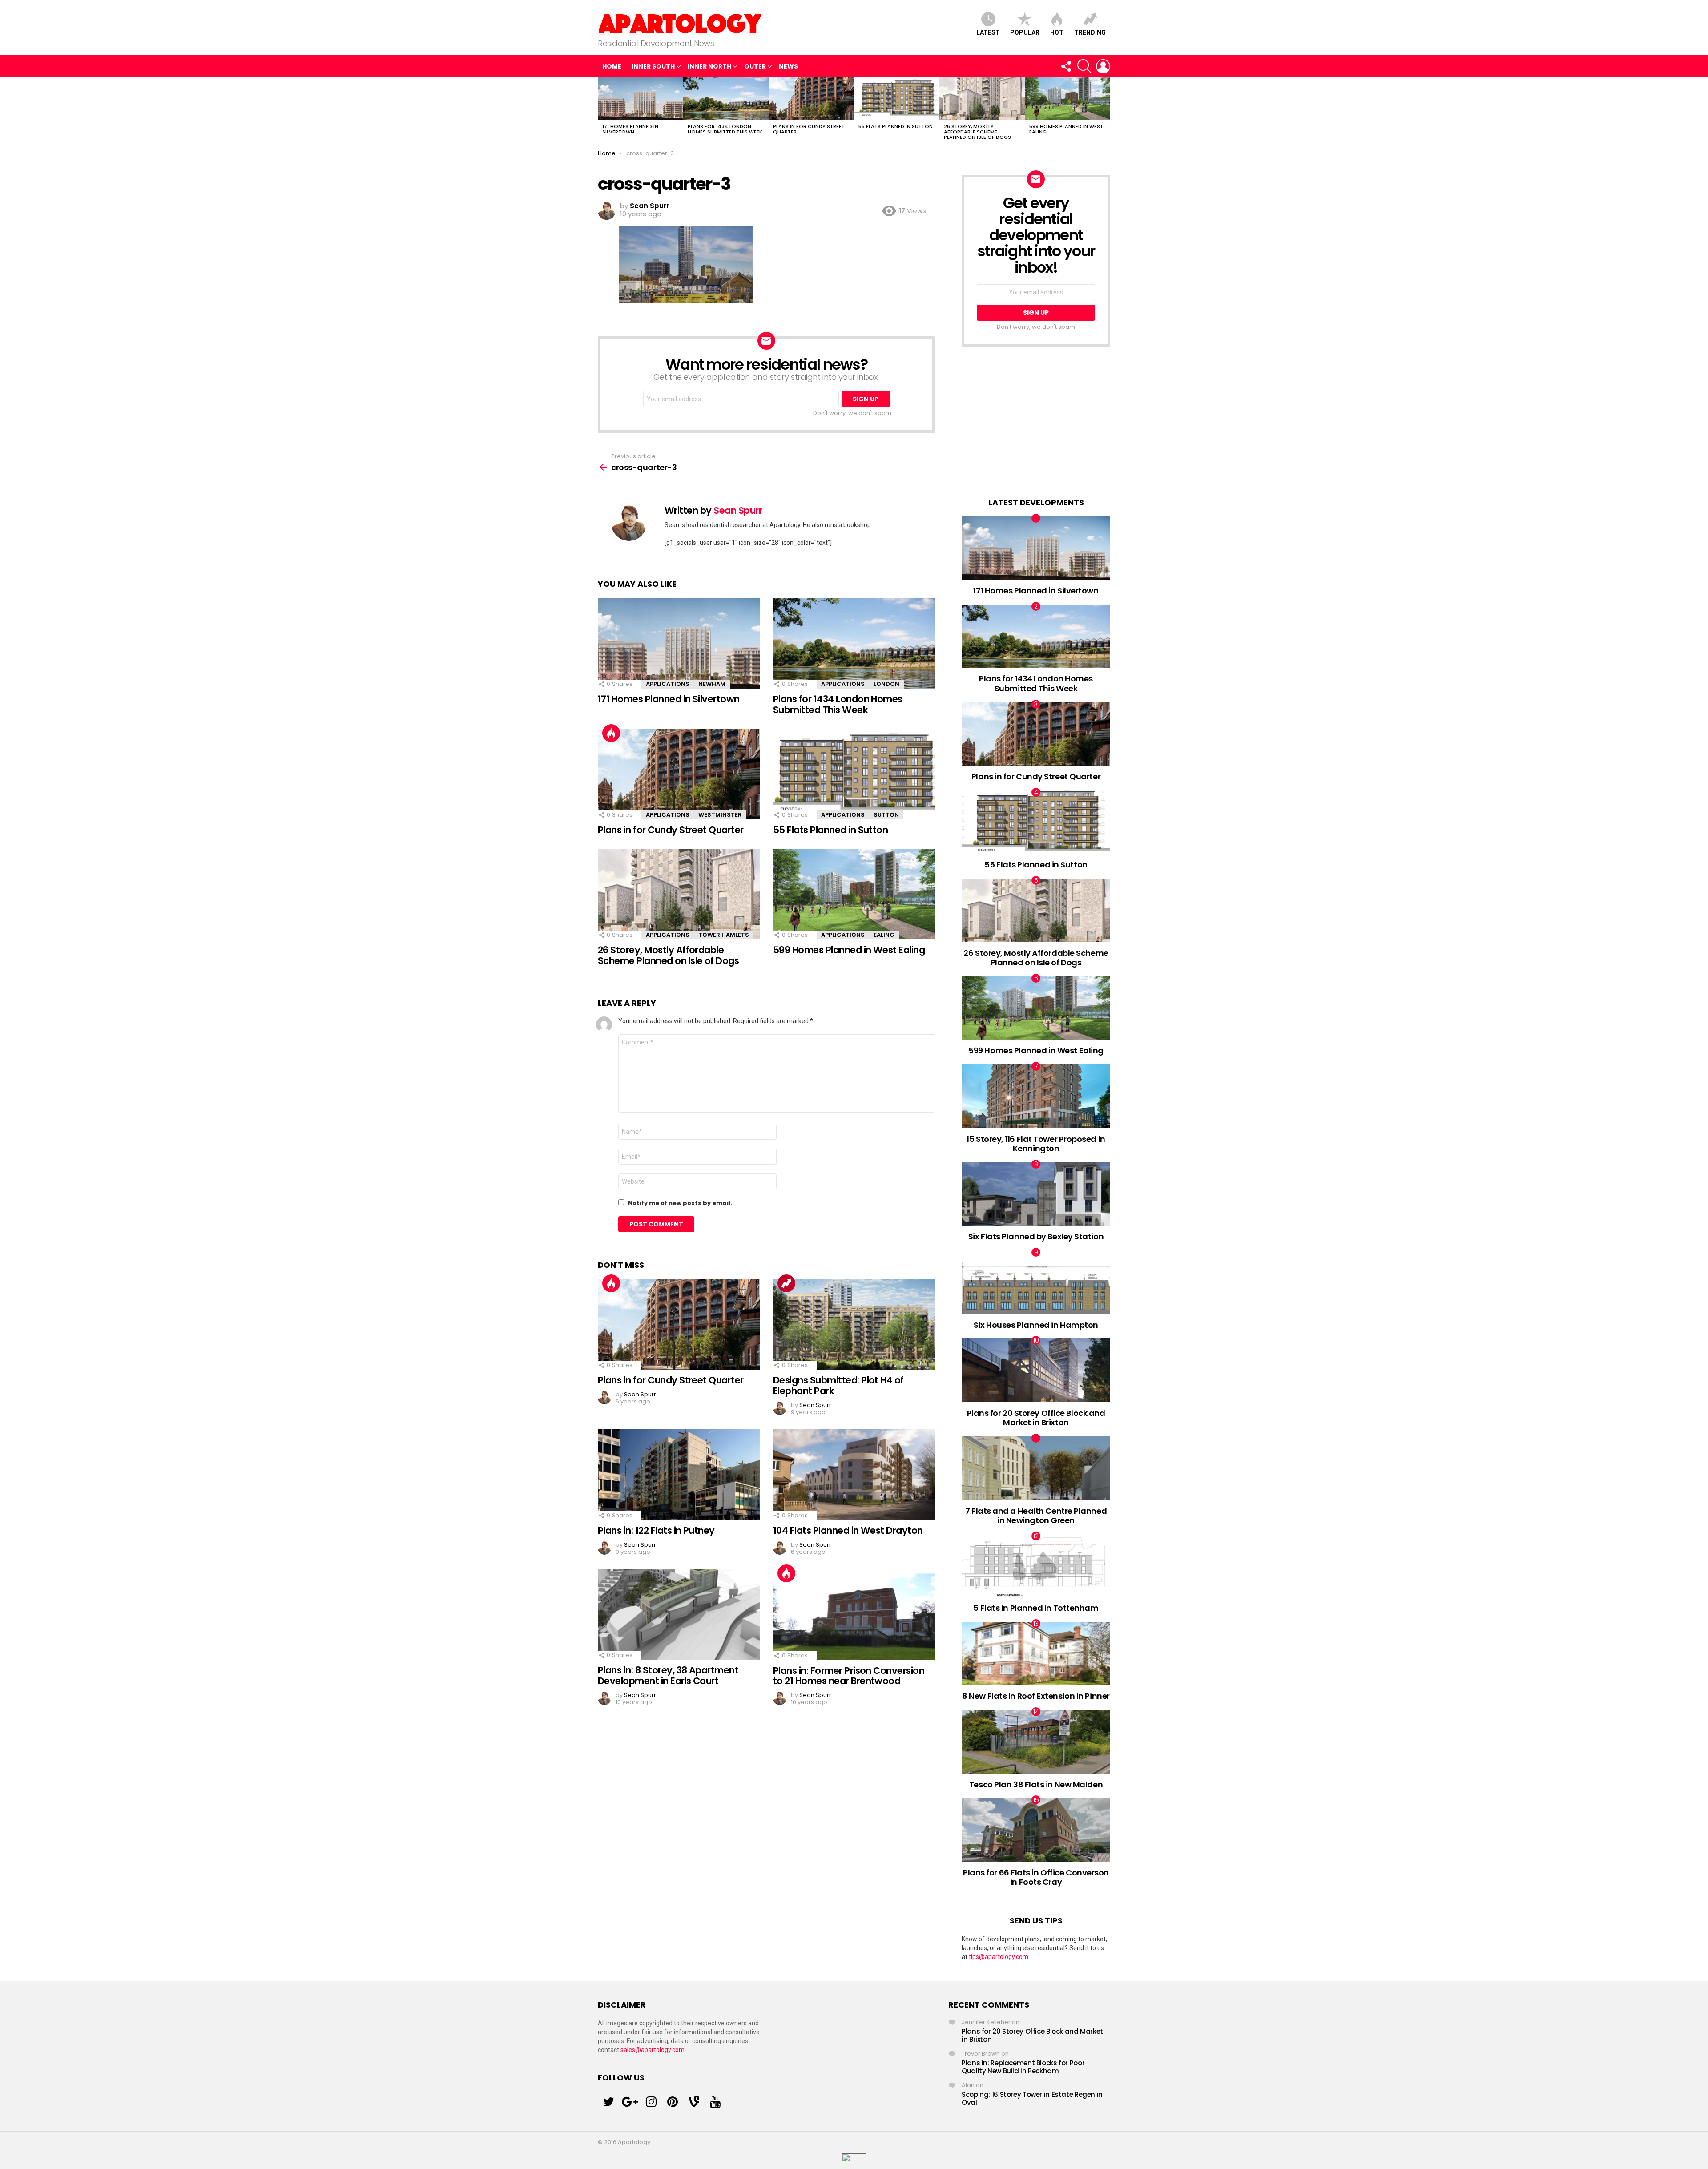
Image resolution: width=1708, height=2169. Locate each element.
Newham (712, 684)
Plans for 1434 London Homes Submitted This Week (725, 129)
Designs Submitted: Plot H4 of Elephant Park (838, 1385)
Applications (668, 684)
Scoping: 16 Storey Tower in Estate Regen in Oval (1032, 2098)
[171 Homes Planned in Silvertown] (640, 99)
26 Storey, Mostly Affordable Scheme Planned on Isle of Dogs (977, 132)
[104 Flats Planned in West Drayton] (854, 1475)
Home (612, 66)
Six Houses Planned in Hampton (1036, 1325)
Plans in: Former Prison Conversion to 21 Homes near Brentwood (849, 1676)
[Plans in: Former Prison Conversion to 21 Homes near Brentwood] (854, 1615)
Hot (1057, 32)
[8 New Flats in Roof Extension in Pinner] (1036, 1654)
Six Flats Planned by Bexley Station (1036, 1236)
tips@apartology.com (999, 1957)
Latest (988, 32)
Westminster (720, 815)
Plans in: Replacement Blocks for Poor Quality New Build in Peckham (1023, 2067)
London (886, 684)
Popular (1025, 32)
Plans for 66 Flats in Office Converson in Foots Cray (1036, 1877)
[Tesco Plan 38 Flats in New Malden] (1036, 1742)
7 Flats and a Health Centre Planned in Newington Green (1036, 1516)
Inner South (653, 66)
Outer (755, 66)
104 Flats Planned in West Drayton (848, 1530)
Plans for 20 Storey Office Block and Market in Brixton (1036, 1418)
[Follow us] (1066, 66)
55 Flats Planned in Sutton (896, 126)
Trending (1090, 32)
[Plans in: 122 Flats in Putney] (679, 1475)
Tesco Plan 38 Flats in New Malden (1036, 1784)
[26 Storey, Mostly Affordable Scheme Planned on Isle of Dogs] (982, 99)
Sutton (886, 815)
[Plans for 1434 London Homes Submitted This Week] (726, 99)
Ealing (884, 935)
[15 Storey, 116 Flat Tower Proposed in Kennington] (1036, 1096)
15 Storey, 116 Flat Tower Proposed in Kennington (1036, 1144)
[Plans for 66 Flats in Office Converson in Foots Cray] (1036, 1830)
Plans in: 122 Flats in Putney (656, 1530)
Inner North (709, 66)
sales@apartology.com (653, 2050)
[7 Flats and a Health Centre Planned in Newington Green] (1036, 1468)
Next (1106, 111)
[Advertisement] (1036, 422)
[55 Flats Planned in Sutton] (897, 99)
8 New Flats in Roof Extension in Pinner (1036, 1696)
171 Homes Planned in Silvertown (630, 129)
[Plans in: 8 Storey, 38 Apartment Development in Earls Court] (679, 1615)
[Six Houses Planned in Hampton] (1036, 1282)
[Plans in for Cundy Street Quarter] (811, 99)
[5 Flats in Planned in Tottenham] (1036, 1566)
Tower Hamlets (724, 935)
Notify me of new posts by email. (680, 1203)
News (788, 66)
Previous (602, 111)
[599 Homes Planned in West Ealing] (1067, 99)
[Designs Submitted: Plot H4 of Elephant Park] (854, 1324)
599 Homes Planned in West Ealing (1066, 129)
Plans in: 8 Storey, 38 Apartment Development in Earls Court (668, 1675)
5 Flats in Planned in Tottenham (1036, 1608)
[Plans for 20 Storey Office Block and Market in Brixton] (1036, 1370)
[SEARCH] (1084, 66)
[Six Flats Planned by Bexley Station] (1036, 1194)
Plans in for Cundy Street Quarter (809, 129)
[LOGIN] (1103, 66)
